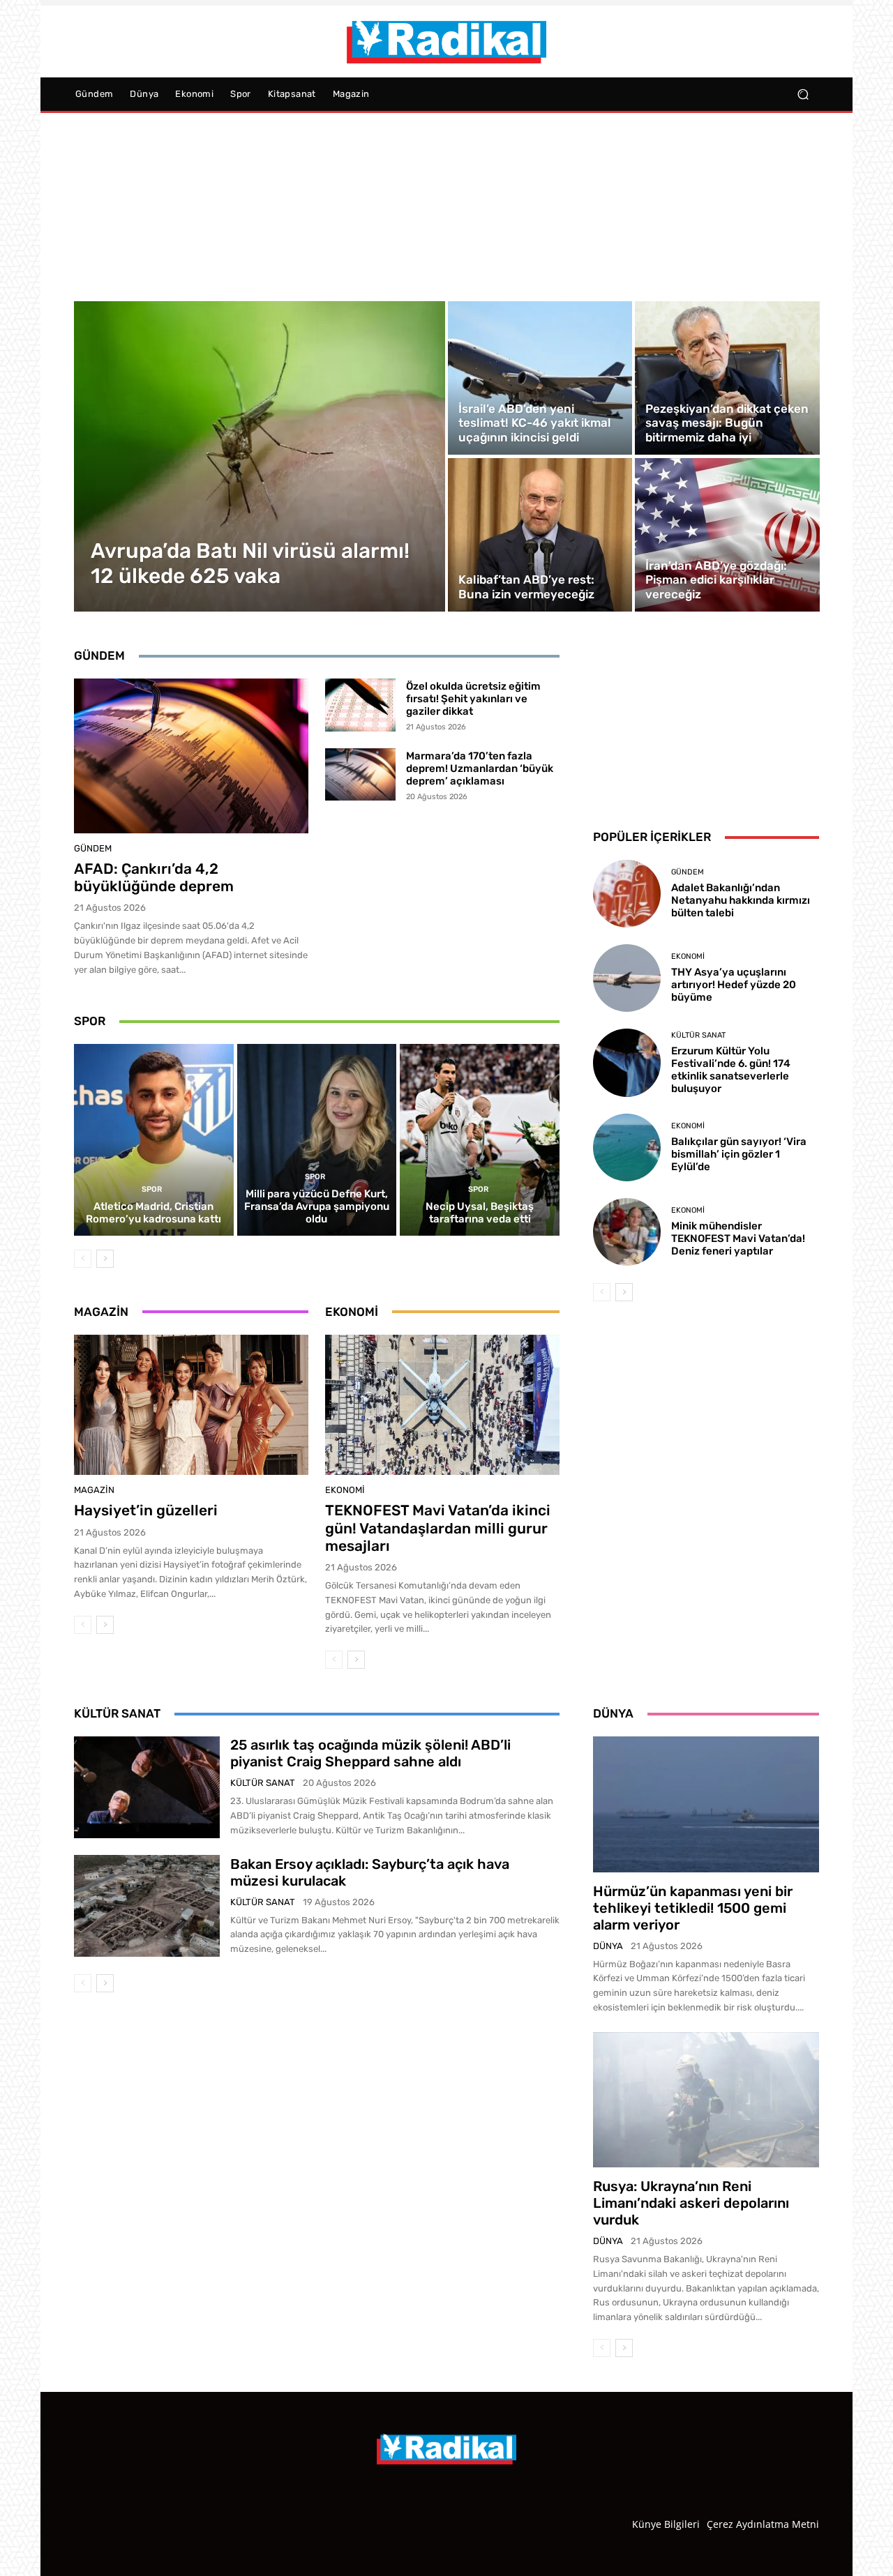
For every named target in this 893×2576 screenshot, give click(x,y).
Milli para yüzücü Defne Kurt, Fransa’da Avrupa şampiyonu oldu (317, 1206)
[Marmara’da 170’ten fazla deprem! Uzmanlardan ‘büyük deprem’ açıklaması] (360, 775)
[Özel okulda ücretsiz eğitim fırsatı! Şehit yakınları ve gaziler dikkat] (360, 705)
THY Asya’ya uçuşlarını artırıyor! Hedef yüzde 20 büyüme (734, 985)
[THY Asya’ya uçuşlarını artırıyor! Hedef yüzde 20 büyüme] (627, 978)
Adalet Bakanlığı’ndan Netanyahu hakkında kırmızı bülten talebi (741, 900)
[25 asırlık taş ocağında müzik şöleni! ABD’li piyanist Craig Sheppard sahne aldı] (147, 1787)
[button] (803, 94)
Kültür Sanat (698, 1035)
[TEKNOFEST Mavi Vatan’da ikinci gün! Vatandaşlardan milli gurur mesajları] (442, 1405)
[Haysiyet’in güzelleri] (191, 1405)
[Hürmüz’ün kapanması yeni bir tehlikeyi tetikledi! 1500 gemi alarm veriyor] (706, 1804)
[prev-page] (83, 1259)
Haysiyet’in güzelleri (146, 1510)
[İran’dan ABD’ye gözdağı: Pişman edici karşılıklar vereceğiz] (727, 535)
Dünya (608, 1946)
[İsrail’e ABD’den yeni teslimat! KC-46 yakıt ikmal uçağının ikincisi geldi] (540, 378)
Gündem (93, 848)
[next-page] (105, 1259)
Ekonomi (345, 1490)
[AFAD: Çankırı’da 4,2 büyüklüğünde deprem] (191, 756)
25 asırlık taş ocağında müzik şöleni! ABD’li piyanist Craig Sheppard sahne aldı (370, 1753)
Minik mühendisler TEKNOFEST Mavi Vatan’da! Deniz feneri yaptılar (738, 1238)
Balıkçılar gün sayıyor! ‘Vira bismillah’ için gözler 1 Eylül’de (739, 1154)
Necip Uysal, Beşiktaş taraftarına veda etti (480, 1213)
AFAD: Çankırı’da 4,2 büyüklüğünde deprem (154, 877)
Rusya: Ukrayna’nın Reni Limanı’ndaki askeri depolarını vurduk (691, 2203)
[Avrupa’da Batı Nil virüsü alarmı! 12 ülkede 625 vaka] (260, 456)
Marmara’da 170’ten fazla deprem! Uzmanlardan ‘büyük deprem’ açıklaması (480, 768)
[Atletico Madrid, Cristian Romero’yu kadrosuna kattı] (154, 1139)
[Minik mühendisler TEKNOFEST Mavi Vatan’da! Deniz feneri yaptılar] (627, 1232)
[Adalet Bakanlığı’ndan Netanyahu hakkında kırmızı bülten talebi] (627, 894)
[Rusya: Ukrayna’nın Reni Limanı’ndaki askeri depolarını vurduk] (706, 2100)
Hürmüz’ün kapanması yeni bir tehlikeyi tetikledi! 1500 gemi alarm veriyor (693, 1908)
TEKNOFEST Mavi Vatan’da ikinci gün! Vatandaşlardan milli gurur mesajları (438, 1528)
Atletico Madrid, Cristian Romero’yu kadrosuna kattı (153, 1213)
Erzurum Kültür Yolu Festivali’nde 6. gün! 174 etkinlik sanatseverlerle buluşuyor (731, 1070)
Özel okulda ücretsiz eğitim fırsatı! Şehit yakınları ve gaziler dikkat (473, 699)
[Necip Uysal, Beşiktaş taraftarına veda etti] (480, 1139)
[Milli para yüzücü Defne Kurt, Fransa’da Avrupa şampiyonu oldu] (317, 1139)
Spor (152, 1189)
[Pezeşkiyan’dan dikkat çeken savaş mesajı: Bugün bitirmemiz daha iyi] (727, 378)
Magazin (94, 1490)
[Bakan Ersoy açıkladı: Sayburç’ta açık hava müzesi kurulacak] (147, 1906)
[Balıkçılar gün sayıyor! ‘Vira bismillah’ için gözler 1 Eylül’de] (627, 1147)
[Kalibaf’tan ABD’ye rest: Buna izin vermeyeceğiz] (540, 535)
